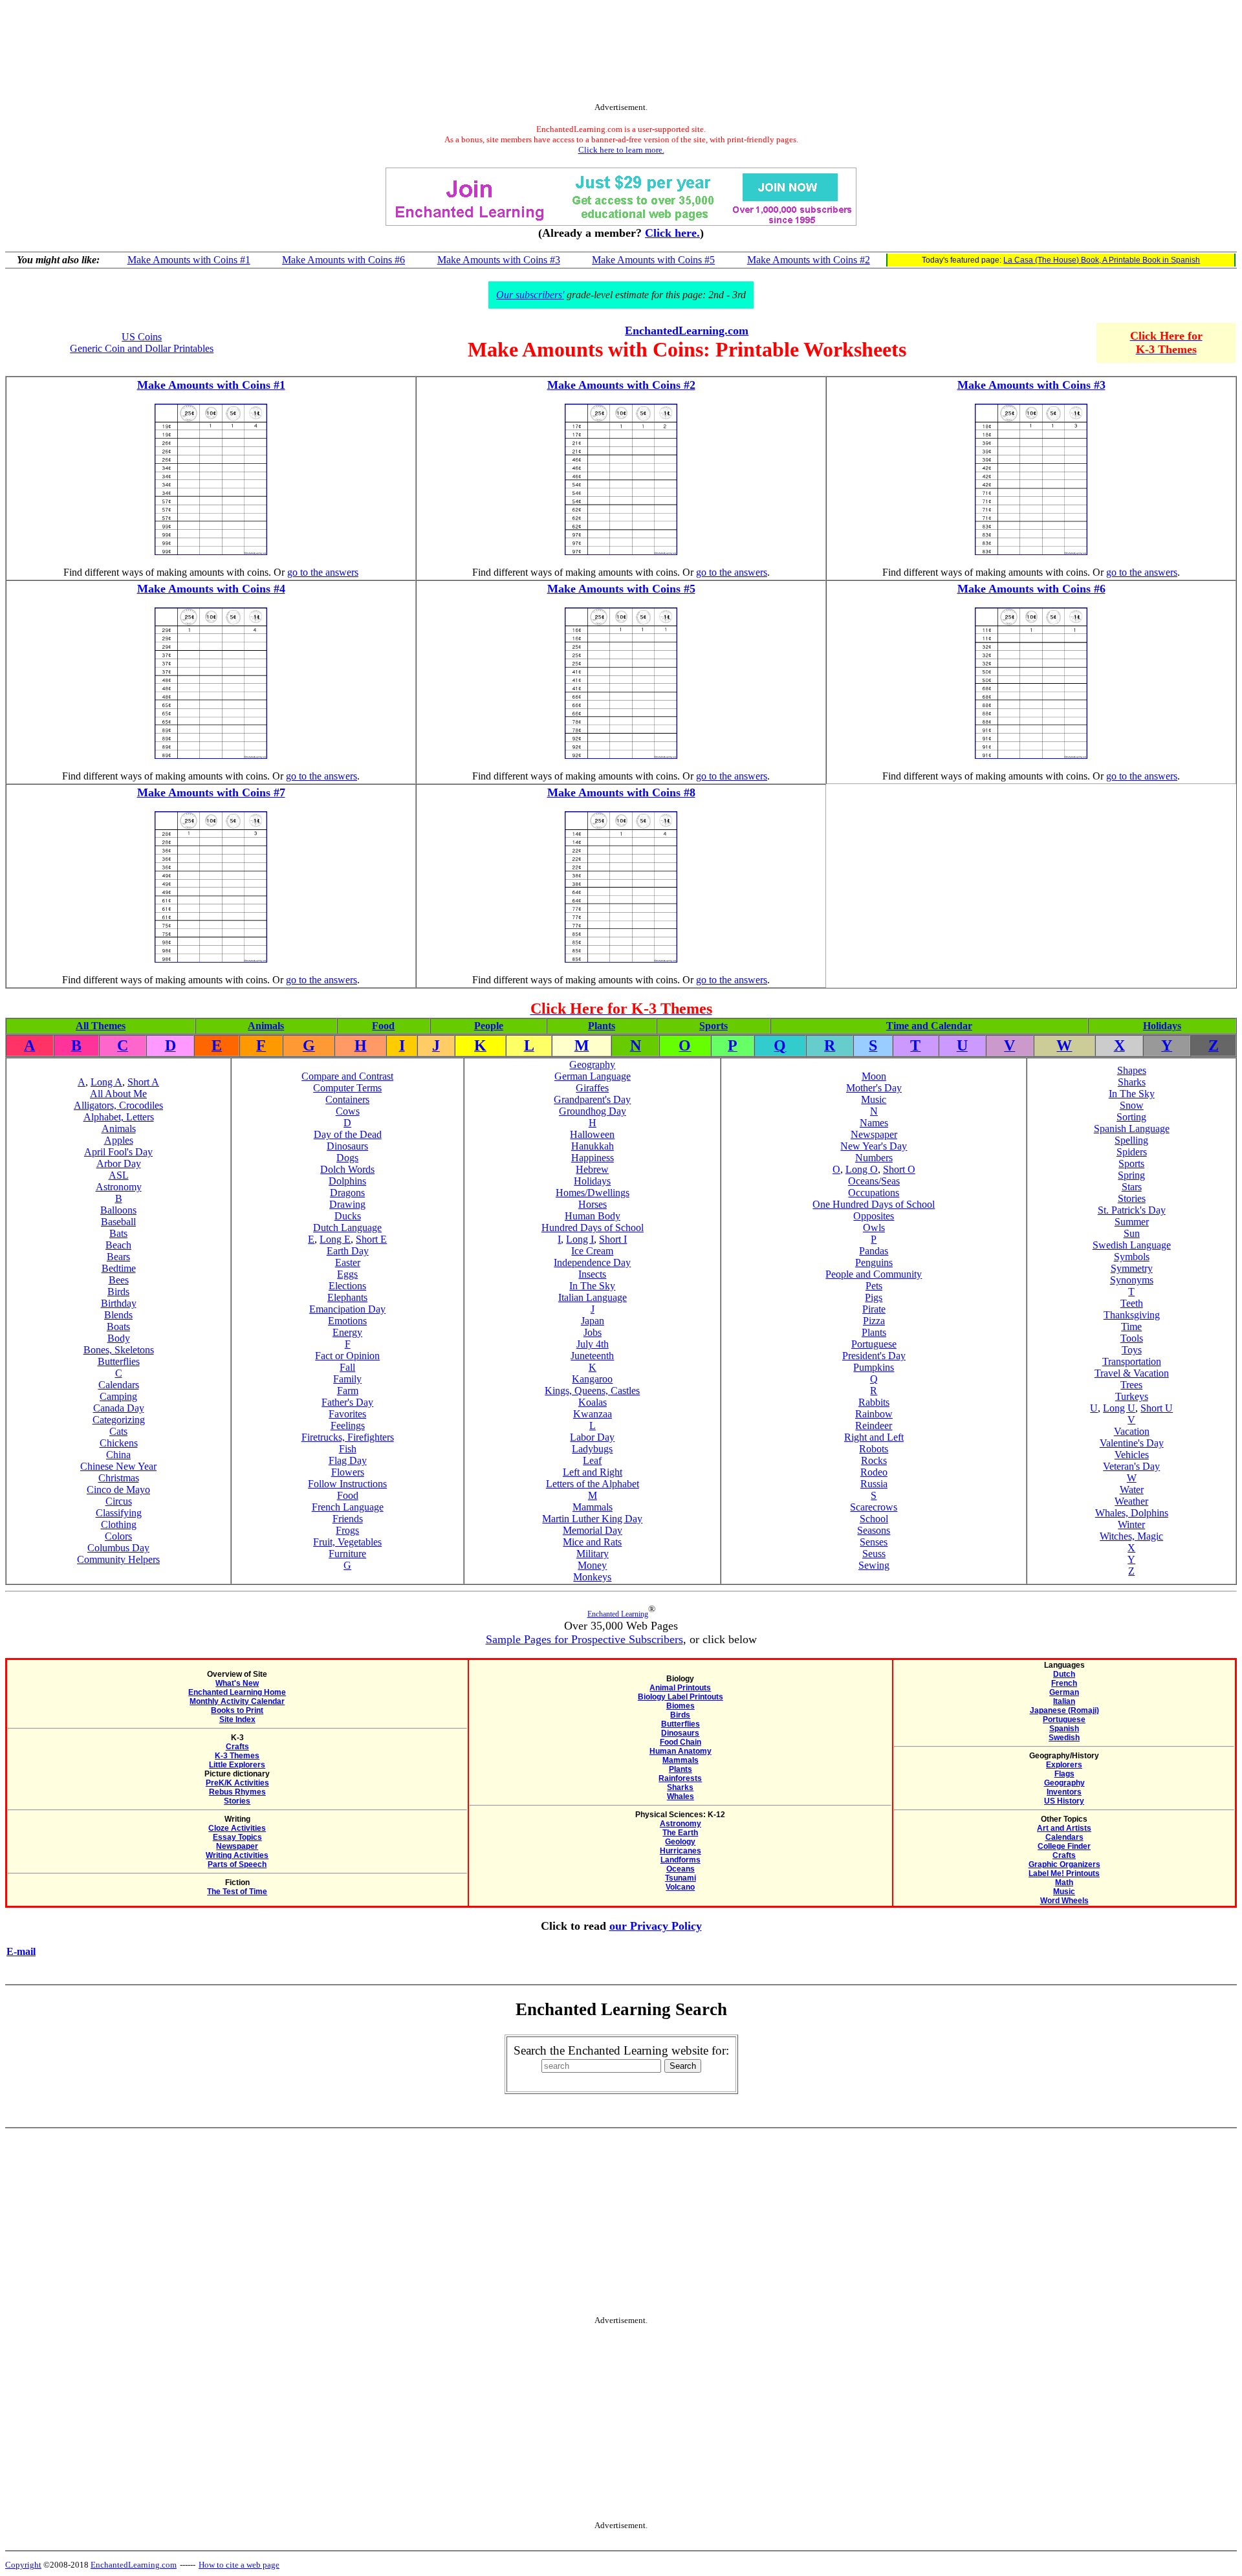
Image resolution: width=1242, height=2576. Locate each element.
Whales (681, 1796)
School (874, 1519)
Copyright (23, 2565)
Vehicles (1132, 1455)
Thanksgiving (1132, 1315)
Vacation (1132, 1431)
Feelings (348, 1425)
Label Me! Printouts (1064, 1873)
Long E (335, 1239)
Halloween (592, 1134)
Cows (348, 1111)
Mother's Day (874, 1088)
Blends (118, 1315)
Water (1132, 1490)
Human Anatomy (681, 1751)
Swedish (1064, 1738)
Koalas (593, 1402)
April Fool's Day (118, 1152)
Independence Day (592, 1262)
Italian (1064, 1701)
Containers (347, 1099)
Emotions (347, 1321)
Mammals (593, 1507)
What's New (237, 1683)
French (1064, 1683)
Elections (347, 1286)
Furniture (347, 1554)
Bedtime (119, 1268)
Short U (1157, 1408)
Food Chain (681, 1742)
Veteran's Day (1131, 1466)
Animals (266, 1026)
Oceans (681, 1869)
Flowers (348, 1472)
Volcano (680, 1887)
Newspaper (874, 1134)
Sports (714, 1026)
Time (1131, 1326)
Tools (1132, 1338)
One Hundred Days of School (874, 1204)
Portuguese (874, 1344)
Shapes (1132, 1070)
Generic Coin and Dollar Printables (142, 348)
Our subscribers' (530, 295)
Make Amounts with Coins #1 (189, 260)
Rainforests (680, 1778)
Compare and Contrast (347, 1076)
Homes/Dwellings (593, 1193)
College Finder (1064, 1846)
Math (1064, 1883)
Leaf (592, 1460)
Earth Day (348, 1251)
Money (592, 1565)
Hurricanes (681, 1851)
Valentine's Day (1132, 1443)
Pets (874, 1286)
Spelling (1131, 1140)
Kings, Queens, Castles (592, 1391)
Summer (1132, 1222)
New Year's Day (874, 1146)
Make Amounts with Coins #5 (653, 260)
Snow (1132, 1105)
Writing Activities (237, 1855)
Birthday (119, 1303)
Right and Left (874, 1437)
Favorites (347, 1414)
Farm (348, 1391)
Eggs (347, 1274)
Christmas (119, 1478)
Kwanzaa (593, 1414)
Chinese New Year (118, 1466)
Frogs (347, 1530)
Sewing (874, 1565)
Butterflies (119, 1361)
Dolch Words (347, 1169)
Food (383, 1026)
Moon (874, 1076)
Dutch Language (347, 1228)
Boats (118, 1326)
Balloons (118, 1210)
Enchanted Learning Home (237, 1692)
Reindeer (874, 1425)
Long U (1119, 1408)
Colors (118, 1536)
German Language (593, 1076)
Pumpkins (874, 1367)
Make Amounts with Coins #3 (499, 260)
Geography (592, 1064)
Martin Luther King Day (592, 1519)
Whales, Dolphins (1132, 1513)
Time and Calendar (929, 1026)
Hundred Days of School (593, 1228)
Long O (862, 1169)
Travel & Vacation (1132, 1373)
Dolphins (347, 1181)
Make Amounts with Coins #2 (809, 260)
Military (593, 1554)
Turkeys (1132, 1396)
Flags (1064, 1774)
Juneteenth (592, 1356)
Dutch (1064, 1674)
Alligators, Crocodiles (118, 1105)
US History (1064, 1801)
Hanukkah (593, 1146)
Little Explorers (237, 1765)
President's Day (874, 1356)
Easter (348, 1262)
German (1064, 1692)
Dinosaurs (347, 1146)
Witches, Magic (1131, 1536)
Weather (1131, 1501)
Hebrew (592, 1169)
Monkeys (592, 1577)
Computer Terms (347, 1088)
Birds (118, 1292)
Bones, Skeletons (119, 1350)
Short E (371, 1239)
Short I (613, 1239)
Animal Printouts (680, 1688)
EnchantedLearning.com (687, 331)
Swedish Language (1132, 1245)
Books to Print (237, 1710)
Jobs (593, 1332)
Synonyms (1132, 1280)
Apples (119, 1140)
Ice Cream (592, 1251)
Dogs (347, 1158)
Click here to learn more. (621, 150)
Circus (119, 1501)
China (118, 1455)
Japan (593, 1321)
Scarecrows (874, 1507)
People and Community (874, 1274)
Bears (118, 1257)
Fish (348, 1449)
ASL (119, 1175)
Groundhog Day (593, 1111)
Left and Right (593, 1472)
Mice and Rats (592, 1542)
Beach (118, 1245)
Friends (348, 1519)
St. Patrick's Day (1132, 1210)
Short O (899, 1169)
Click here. (672, 233)
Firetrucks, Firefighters (348, 1437)
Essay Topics (237, 1837)
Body (119, 1338)
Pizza (874, 1321)
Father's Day (347, 1402)
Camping (118, 1396)
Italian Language (593, 1297)
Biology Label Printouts (681, 1697)
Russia (874, 1484)
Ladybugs (592, 1449)
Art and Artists (1064, 1828)
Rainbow (874, 1414)
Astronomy (119, 1187)
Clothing (119, 1524)
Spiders (1132, 1152)
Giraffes (592, 1088)
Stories (1132, 1198)
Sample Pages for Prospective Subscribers (584, 1639)
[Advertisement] (621, 54)
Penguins (874, 1262)
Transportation (1132, 1361)
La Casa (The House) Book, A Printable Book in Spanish (1102, 260)
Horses (593, 1204)
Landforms (681, 1860)
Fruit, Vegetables (347, 1542)
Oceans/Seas (874, 1181)
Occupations (874, 1193)
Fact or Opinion (347, 1356)
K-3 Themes (237, 1756)
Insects (592, 1274)
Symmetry (1132, 1268)
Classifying (119, 1513)
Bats (118, 1233)
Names (874, 1123)
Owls (874, 1228)
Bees (119, 1280)
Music (874, 1099)
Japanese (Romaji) (1064, 1710)
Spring (1131, 1175)
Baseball (118, 1222)
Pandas (874, 1251)
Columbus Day (118, 1548)
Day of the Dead (348, 1134)
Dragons (347, 1193)
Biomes (681, 1706)
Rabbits (874, 1402)
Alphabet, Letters (119, 1117)
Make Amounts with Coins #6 (343, 260)
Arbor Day (119, 1163)
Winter (1131, 1524)
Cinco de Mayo (118, 1490)
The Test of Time (237, 1892)
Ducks (348, 1216)
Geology (680, 1842)
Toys (1132, 1350)
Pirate (874, 1309)
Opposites (874, 1216)
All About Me (118, 1094)
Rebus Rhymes (237, 1792)
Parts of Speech (237, 1864)
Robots (874, 1449)
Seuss (874, 1554)
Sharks (1132, 1082)
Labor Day (592, 1437)
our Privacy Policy (656, 1926)
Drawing (347, 1204)
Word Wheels (1064, 1901)
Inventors (1064, 1792)
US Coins (142, 337)
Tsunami (681, 1878)
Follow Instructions (347, 1484)
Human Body (593, 1216)
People (489, 1026)
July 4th (593, 1344)
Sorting (1131, 1117)
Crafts (237, 1747)
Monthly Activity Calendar (237, 1701)
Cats (118, 1431)
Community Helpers (118, 1559)
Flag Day (348, 1460)
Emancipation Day (347, 1309)
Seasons (874, 1530)
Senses (874, 1542)
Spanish (1064, 1729)
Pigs (874, 1297)
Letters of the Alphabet (593, 1484)
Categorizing (119, 1420)
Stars (1132, 1187)
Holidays (1162, 1026)
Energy (347, 1332)
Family (347, 1379)
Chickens (119, 1443)
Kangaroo (592, 1379)
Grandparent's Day (592, 1099)
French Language (348, 1507)
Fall (347, 1367)
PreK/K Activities (237, 1783)
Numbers (874, 1158)
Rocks (874, 1460)
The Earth (680, 1833)
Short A (143, 1082)
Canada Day (119, 1408)
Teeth (1132, 1303)
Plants (602, 1026)
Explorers (1064, 1765)
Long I (580, 1239)
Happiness (593, 1158)
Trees (1131, 1385)
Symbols (1132, 1257)
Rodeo (874, 1472)
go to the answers (323, 572)
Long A (106, 1082)
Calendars (119, 1385)
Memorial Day (593, 1530)
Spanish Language (1132, 1129)
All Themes (101, 1026)
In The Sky (592, 1286)
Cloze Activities (237, 1828)
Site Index (237, 1719)
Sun (1132, 1233)
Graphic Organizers (1064, 1864)
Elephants (347, 1297)
